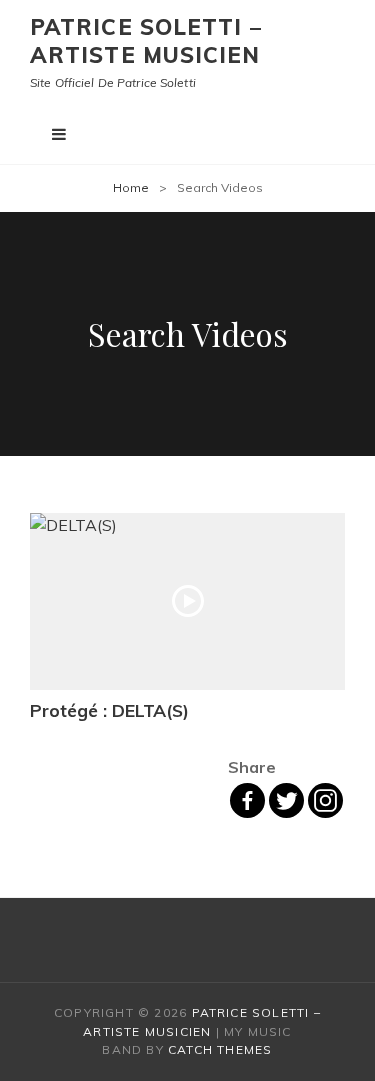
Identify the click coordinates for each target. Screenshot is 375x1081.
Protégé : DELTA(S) (109, 710)
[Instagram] (325, 800)
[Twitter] (286, 800)
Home (131, 187)
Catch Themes (220, 1049)
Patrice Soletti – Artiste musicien (146, 41)
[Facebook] (247, 800)
